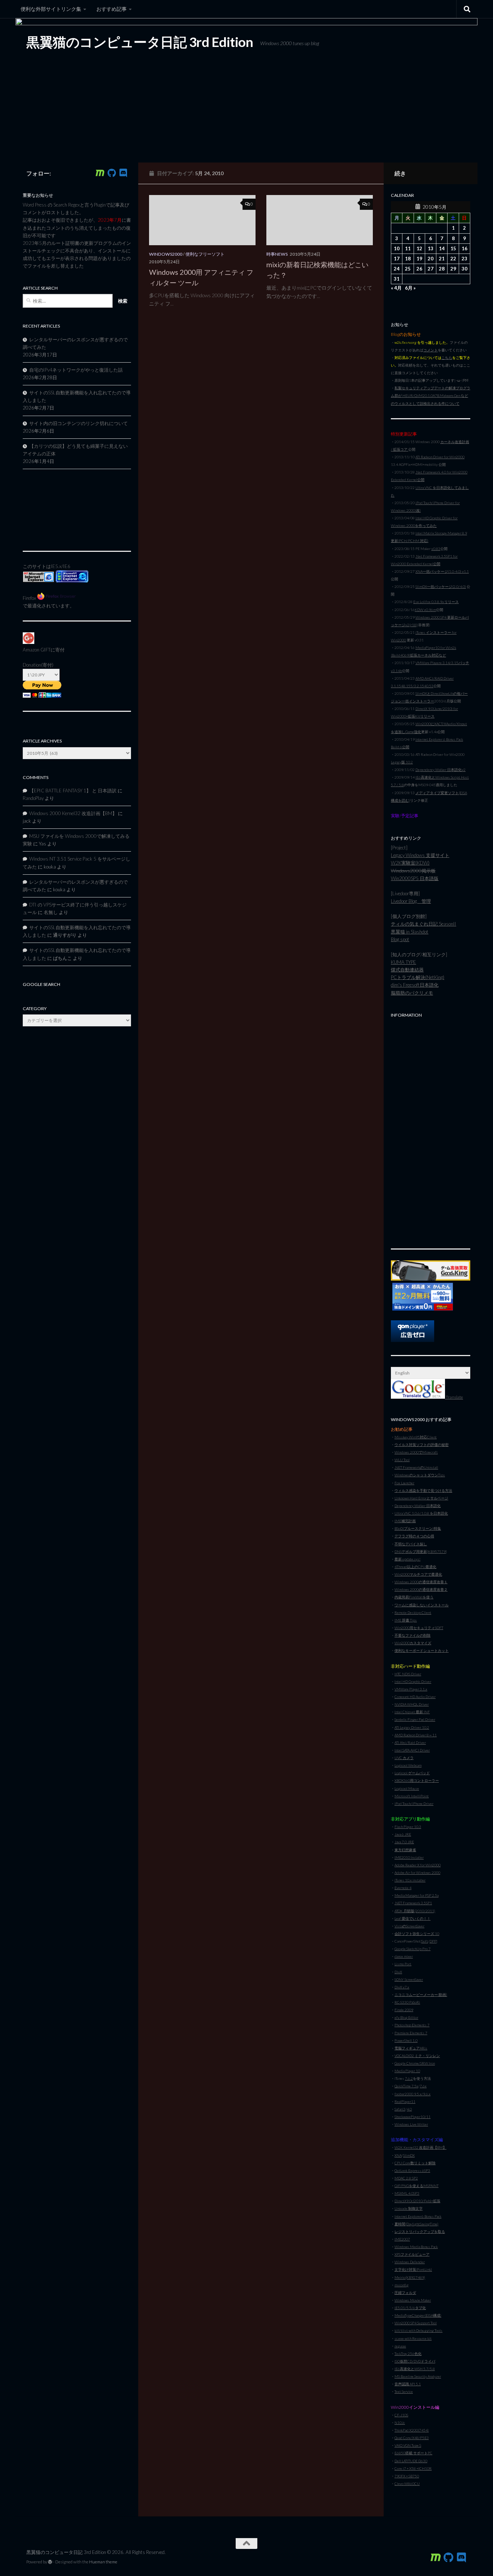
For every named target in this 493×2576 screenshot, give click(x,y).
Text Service (404, 2391)
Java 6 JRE (403, 1834)
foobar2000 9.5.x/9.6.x (413, 2094)
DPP (433, 1941)
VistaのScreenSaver (409, 1926)
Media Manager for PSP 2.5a (416, 1895)
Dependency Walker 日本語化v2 (440, 770)
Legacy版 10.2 (402, 762)
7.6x (423, 2086)
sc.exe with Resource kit (413, 2338)
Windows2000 (166, 254)
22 (453, 259)
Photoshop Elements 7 (412, 2025)
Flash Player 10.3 (408, 1827)
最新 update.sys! (407, 1559)
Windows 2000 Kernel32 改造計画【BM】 (73, 813)
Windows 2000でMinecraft (416, 1452)
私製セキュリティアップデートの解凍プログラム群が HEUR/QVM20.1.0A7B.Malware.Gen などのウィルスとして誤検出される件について (431, 395)
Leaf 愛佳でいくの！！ (413, 1918)
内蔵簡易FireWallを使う (414, 1597)
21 (442, 259)
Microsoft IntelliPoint (412, 1796)
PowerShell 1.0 (406, 2040)
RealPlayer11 (405, 2101)
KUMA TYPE (403, 962)
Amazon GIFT (37, 650)
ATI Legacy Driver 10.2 (412, 1727)
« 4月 (396, 288)
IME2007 (402, 2239)
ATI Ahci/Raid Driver (410, 1742)
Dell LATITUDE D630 (411, 2461)
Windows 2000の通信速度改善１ (421, 1582)
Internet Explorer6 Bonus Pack (418, 2216)
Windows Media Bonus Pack (416, 2247)
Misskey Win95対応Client (416, 1437)
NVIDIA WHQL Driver (412, 1704)
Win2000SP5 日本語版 (415, 878)
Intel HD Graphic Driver (413, 1681)
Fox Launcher (404, 1483)
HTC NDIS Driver (408, 1674)
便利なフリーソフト (205, 254)
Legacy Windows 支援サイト (420, 855)
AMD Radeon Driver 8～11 (416, 1735)
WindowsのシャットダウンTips (420, 1475)
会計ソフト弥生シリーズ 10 (417, 1934)
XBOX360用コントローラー (417, 1780)
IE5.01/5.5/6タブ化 (410, 2308)
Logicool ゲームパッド (412, 1773)
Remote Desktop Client (413, 1612)
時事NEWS (277, 254)
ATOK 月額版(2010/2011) (415, 1911)
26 (419, 269)
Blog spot (400, 939)
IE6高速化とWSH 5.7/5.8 (415, 2369)
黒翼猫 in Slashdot (410, 932)
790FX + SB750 (407, 2476)
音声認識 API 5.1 (408, 2384)
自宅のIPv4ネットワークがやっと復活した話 (76, 370)
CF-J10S (401, 2415)
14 (442, 248)
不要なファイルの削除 (413, 1635)
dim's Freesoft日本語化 (415, 985)
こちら (447, 358)
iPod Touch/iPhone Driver (414, 1804)
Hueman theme (103, 2562)
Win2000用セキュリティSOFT (419, 1628)
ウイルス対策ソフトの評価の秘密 (422, 1445)
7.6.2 (409, 2078)
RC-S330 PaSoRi (407, 2002)
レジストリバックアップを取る (420, 2231)
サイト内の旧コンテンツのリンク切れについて (78, 423)
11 (408, 248)
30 (464, 269)
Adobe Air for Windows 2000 (417, 1873)
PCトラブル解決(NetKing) (418, 977)
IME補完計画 (405, 1521)
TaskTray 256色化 (408, 2354)
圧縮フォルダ (405, 2293)
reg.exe (400, 2346)
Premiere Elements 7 (411, 2033)
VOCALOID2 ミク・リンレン (417, 2056)
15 (453, 248)
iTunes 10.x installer (410, 1880)
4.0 (409, 2109)
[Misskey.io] (100, 173)
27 (431, 269)
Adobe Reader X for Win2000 (418, 1865)
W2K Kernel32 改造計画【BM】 (420, 2147)
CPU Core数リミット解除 (415, 2163)
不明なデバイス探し (411, 1544)
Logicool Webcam (408, 1765)
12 (419, 248)
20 (431, 259)
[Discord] (123, 173)
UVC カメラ (404, 1758)
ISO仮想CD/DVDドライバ (415, 2361)
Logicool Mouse (407, 1788)
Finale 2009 (404, 2010)
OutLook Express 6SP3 (412, 2170)
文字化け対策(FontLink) (413, 2269)
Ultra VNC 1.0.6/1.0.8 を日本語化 (421, 1513)
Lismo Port (403, 1964)
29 (453, 269)
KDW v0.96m (425, 610)
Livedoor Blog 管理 (411, 901)
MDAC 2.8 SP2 (406, 2178)
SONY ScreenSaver (409, 1979)
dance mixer (404, 1956)
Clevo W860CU (407, 2484)
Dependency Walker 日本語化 (418, 1506)
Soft (425, 1941)
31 (397, 279)
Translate (454, 1397)
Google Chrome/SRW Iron (415, 2063)
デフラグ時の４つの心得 (414, 1536)
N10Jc (400, 2423)
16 (464, 248)
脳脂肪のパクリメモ (412, 993)
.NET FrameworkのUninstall (416, 1467)
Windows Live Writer (411, 2124)
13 (431, 248)
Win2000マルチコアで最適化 (418, 1574)
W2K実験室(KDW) (410, 863)
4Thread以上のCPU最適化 (415, 1567)
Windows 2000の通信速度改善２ (421, 1589)
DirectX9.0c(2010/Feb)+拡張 (417, 2201)
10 (397, 248)
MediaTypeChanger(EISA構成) (418, 2315)
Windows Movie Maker (413, 2300)
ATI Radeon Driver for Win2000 (440, 457)
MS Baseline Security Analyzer (418, 2376)
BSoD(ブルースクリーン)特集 (418, 1528)
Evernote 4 (403, 1888)
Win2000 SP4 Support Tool (416, 2323)
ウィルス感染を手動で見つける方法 (423, 1490)
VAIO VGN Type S (408, 2445)
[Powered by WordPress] (50, 2562)
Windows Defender (410, 2262)
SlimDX (409, 2155)
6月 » (410, 288)
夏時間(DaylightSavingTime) (416, 2224)
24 (397, 269)
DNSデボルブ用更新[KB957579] (421, 1551)
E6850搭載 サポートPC (413, 2453)
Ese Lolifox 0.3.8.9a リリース (436, 602)
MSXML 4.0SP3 (407, 2193)
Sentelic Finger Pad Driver (415, 1719)
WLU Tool (402, 1460)
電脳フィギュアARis (411, 2048)
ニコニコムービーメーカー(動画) (421, 1995)
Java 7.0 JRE (404, 1842)
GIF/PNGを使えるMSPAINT (416, 2186)
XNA (398, 2155)
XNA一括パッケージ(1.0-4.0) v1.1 (442, 571)
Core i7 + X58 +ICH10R (413, 2468)
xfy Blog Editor (406, 2017)
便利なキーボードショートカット (422, 1650)
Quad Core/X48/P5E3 (412, 2438)
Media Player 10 (407, 2071)
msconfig (402, 2285)
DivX (398, 1972)
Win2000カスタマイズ (413, 1643)
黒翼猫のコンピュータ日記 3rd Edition (140, 42)
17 (397, 259)
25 (408, 269)
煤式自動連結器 (407, 970)
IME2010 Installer (409, 1857)
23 (464, 259)
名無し (51, 912)
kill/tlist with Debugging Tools (418, 2330)
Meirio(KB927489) (410, 2277)
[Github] (112, 173)
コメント (431, 350)
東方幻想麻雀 (405, 1850)
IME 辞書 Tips (406, 1620)
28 (442, 269)
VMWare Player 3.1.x (411, 1689)
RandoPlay (33, 798)
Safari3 (400, 2109)
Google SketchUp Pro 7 (413, 1949)
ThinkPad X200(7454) (412, 2430)
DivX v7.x (402, 1987)
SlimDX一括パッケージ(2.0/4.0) (441, 586)
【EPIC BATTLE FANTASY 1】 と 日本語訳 (73, 791)
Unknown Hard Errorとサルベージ (421, 1498)
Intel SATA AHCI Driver (412, 1750)
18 (408, 259)
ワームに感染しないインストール (422, 1605)
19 (419, 259)
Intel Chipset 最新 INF (412, 1712)
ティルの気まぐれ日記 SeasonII (424, 924)
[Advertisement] (431, 1129)
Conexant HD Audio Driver (415, 1697)
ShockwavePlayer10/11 (413, 2117)
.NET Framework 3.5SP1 (413, 1903)
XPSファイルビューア (412, 2254)
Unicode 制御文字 (409, 2208)
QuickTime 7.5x (406, 2086)
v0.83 (436, 549)
